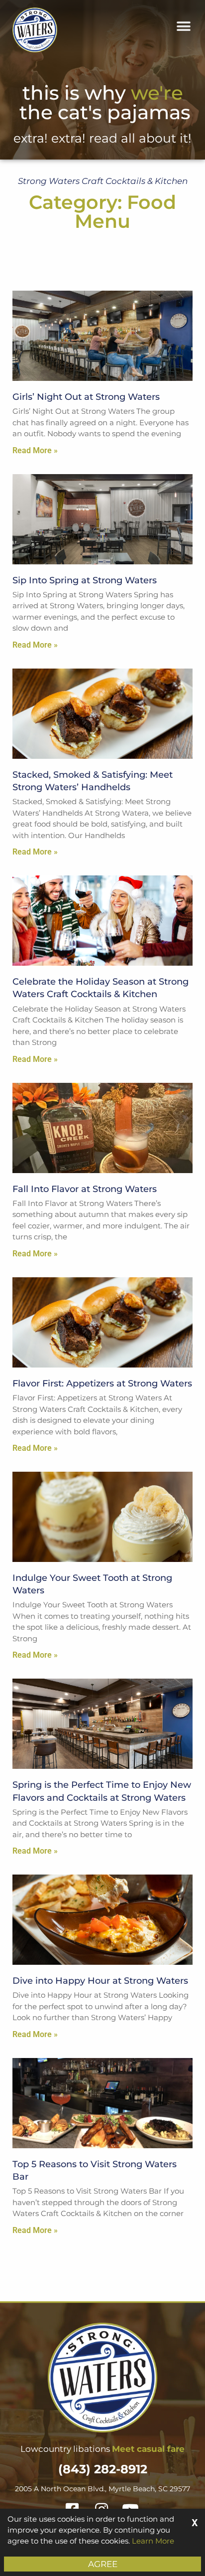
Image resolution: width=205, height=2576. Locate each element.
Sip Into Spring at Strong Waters (85, 580)
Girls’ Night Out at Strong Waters (86, 397)
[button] (184, 26)
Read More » (35, 450)
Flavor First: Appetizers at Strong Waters (102, 1383)
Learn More (153, 2541)
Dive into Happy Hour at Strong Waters (100, 1981)
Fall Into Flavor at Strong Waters (85, 1189)
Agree (103, 2564)
